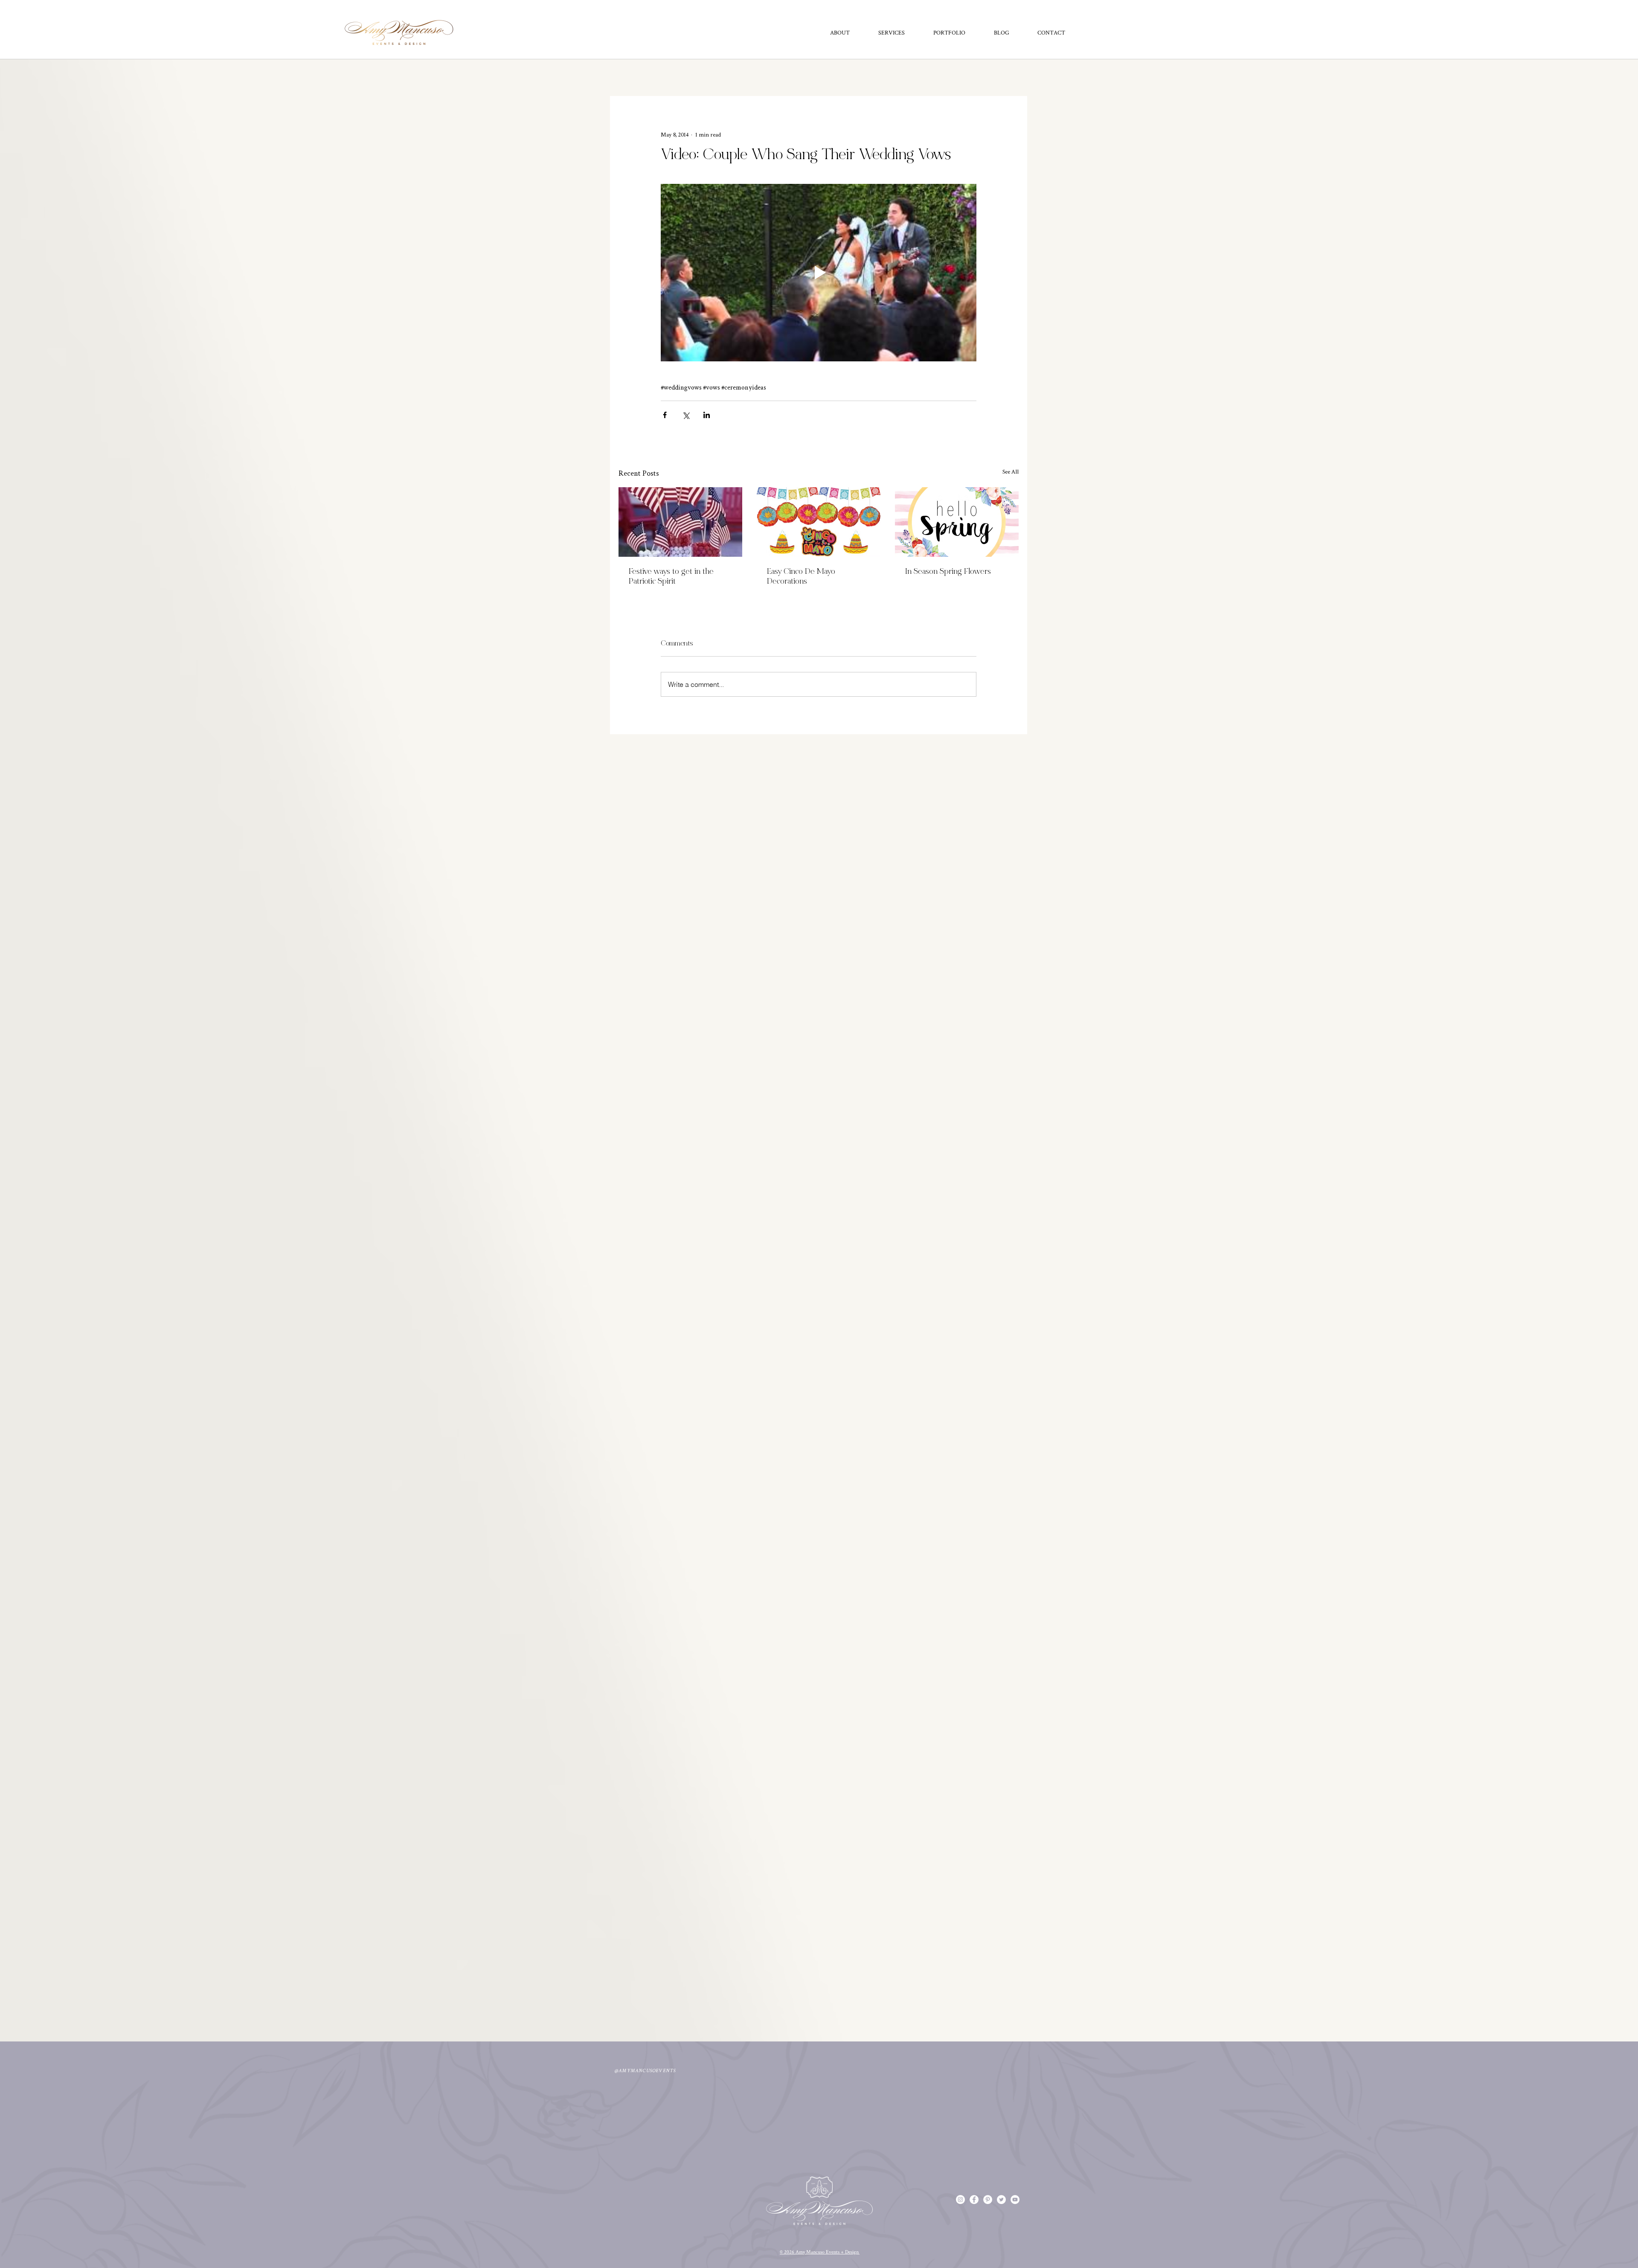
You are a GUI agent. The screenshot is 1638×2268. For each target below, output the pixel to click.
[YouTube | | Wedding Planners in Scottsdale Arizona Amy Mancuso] (1015, 2200)
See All (1011, 471)
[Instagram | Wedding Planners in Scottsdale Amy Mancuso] (960, 2200)
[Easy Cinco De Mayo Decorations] (819, 522)
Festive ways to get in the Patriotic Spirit (671, 577)
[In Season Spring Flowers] (957, 522)
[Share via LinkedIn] (707, 415)
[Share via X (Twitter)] (686, 415)
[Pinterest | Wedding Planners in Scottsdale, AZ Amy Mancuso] (988, 2200)
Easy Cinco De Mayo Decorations (801, 577)
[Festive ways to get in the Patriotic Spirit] (680, 522)
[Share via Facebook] (665, 415)
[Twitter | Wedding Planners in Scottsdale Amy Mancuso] (1001, 2200)
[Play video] (819, 273)
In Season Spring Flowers (948, 572)
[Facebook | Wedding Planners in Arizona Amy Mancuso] (974, 2200)
